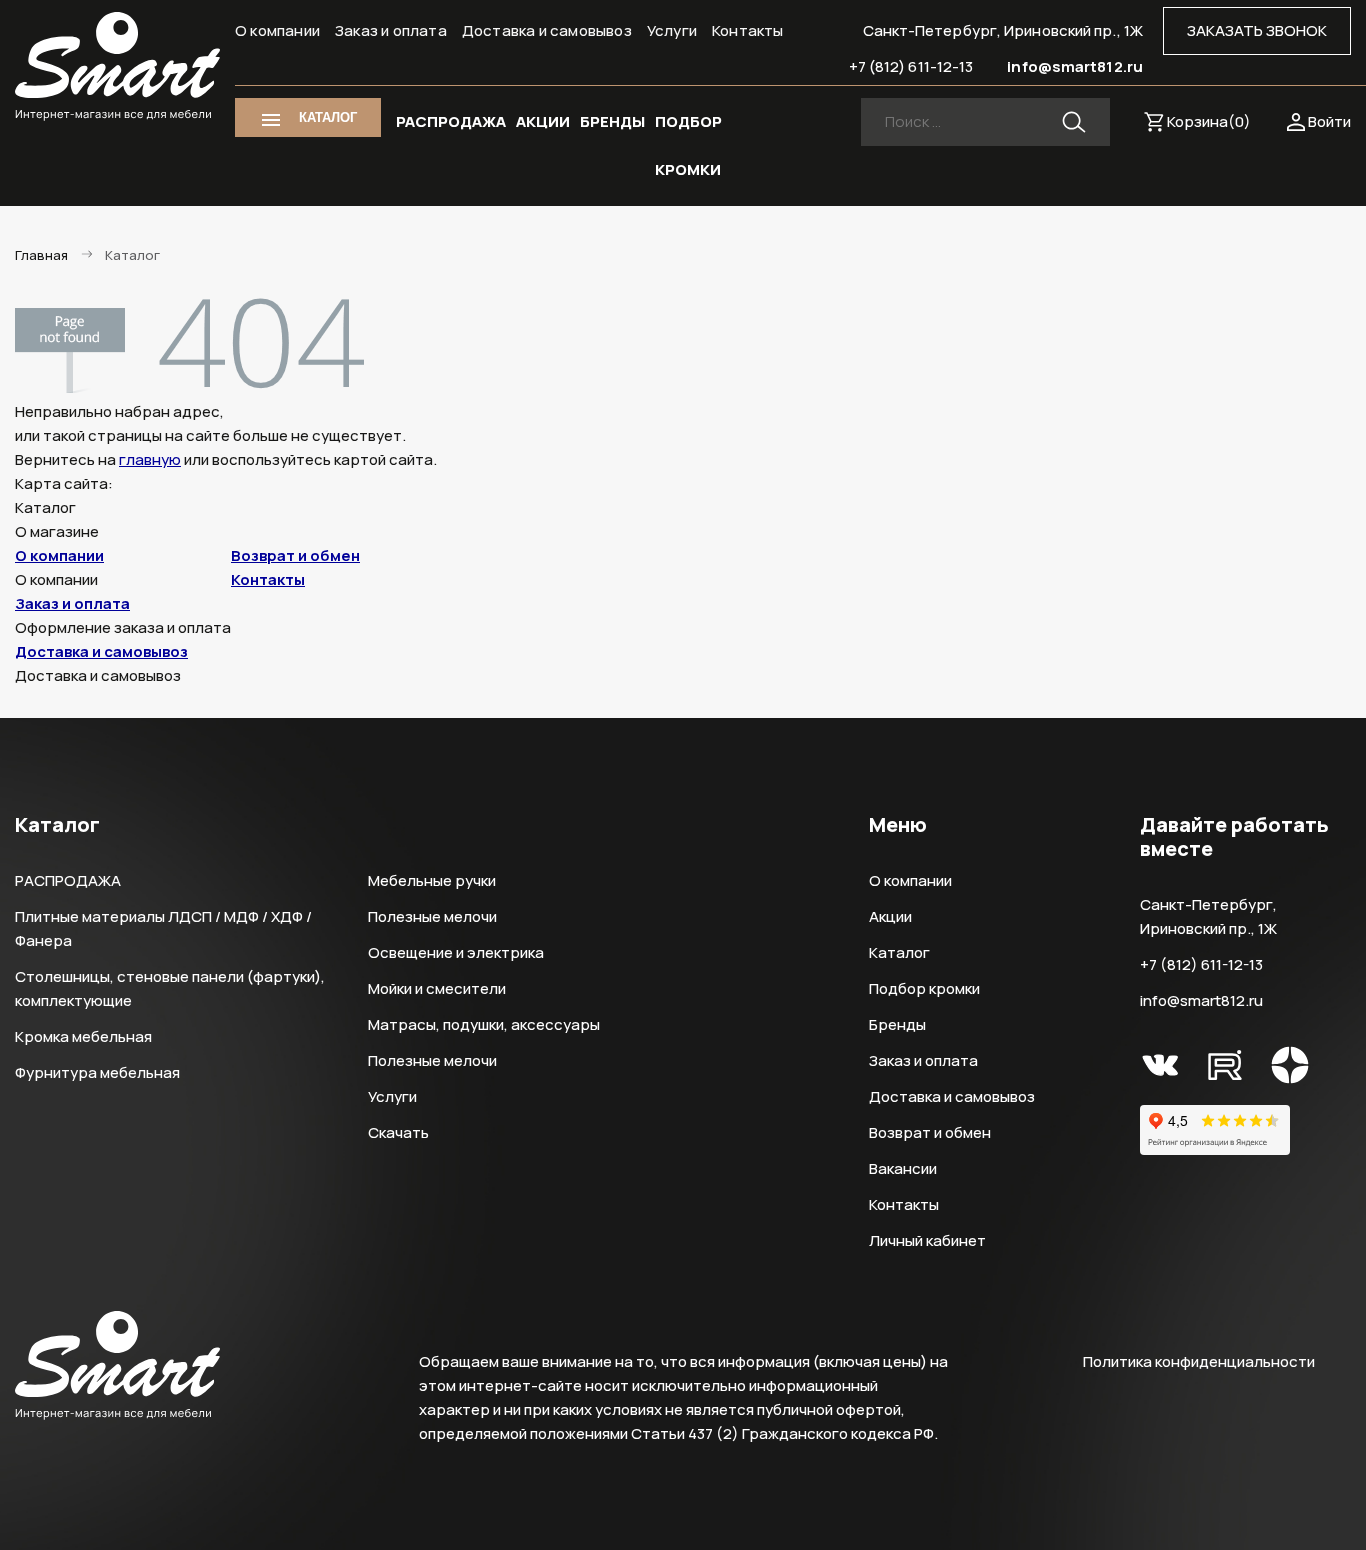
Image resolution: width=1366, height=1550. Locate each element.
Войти (1329, 121)
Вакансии (903, 1168)
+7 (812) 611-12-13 (911, 66)
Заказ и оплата (391, 30)
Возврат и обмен (295, 555)
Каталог (899, 952)
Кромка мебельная (83, 1036)
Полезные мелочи (432, 916)
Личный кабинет (927, 1240)
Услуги (672, 30)
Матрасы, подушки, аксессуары (484, 1024)
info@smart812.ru (1075, 66)
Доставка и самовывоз (547, 30)
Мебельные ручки (432, 880)
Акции (890, 916)
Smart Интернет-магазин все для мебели (117, 67)
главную (150, 459)
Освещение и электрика (456, 952)
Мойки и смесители (437, 988)
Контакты (748, 30)
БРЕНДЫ (612, 121)
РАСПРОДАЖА (451, 121)
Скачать (398, 1132)
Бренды (897, 1024)
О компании (277, 30)
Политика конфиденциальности (1199, 1361)
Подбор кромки (924, 988)
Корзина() (1209, 121)
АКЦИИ (543, 121)
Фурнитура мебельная (97, 1072)
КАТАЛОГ (328, 117)
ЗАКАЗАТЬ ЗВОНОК (1257, 30)
